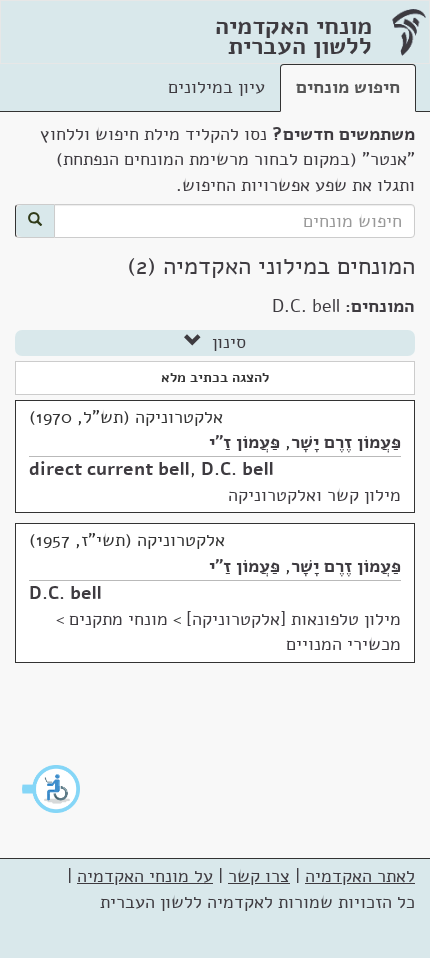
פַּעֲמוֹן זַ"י (244, 442)
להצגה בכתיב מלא (215, 377)
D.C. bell (237, 469)
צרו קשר (259, 876)
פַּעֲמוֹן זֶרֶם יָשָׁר (346, 442)
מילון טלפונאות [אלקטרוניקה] (293, 619)
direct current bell (109, 469)
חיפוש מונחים (348, 87)
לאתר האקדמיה (360, 876)
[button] (52, 789)
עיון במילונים (216, 87)
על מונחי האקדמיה (145, 876)
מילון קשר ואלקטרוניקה (314, 495)
